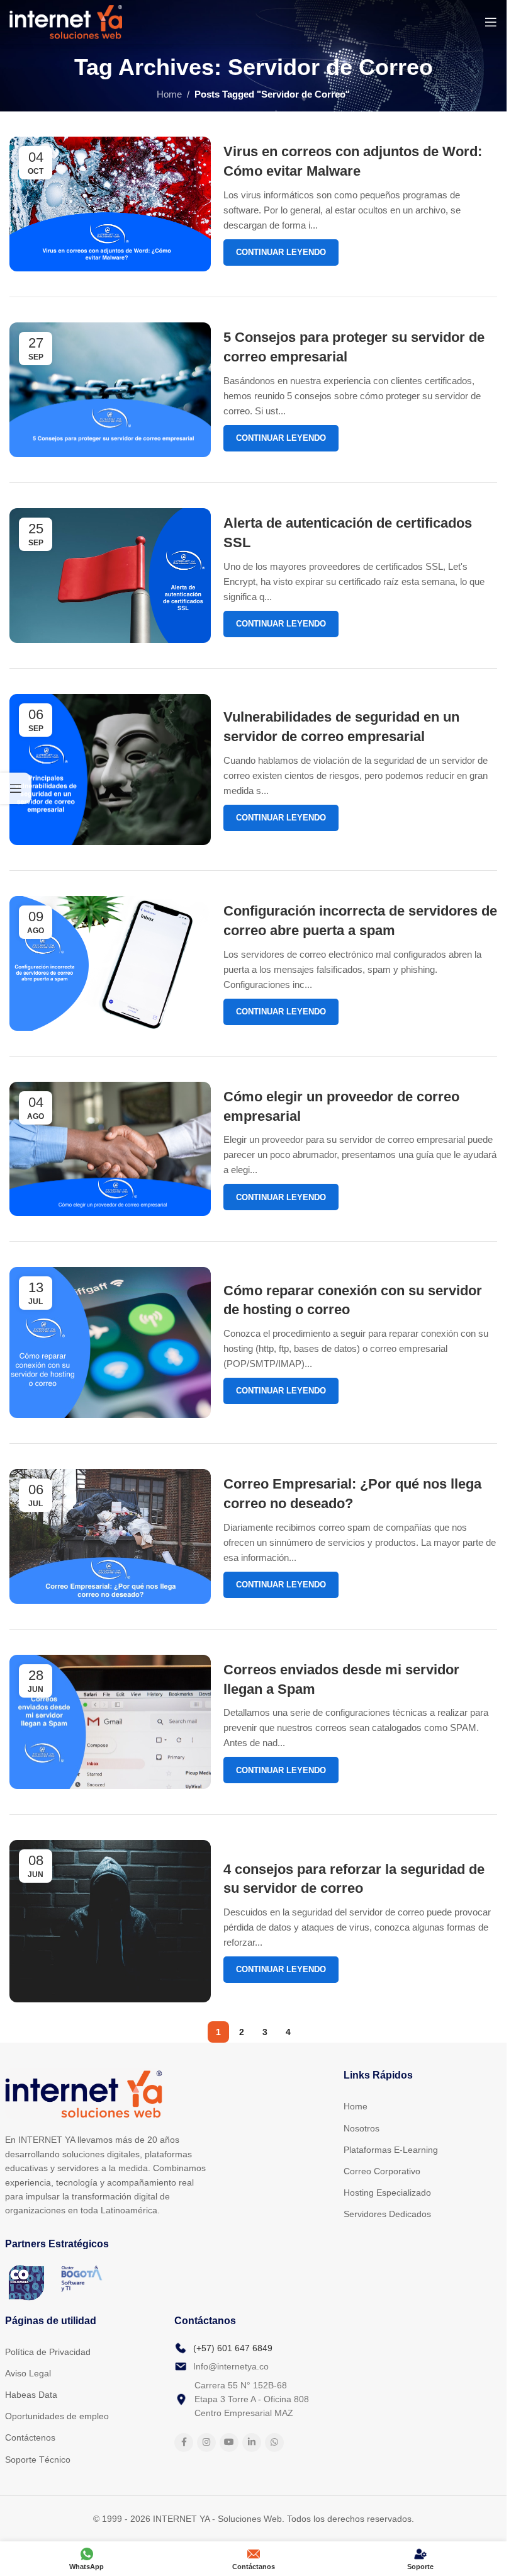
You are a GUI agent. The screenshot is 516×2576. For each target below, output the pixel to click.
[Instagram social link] (206, 2443)
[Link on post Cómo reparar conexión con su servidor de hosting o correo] (110, 1342)
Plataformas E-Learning (391, 2150)
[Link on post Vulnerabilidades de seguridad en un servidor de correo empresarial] (110, 770)
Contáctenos (30, 2437)
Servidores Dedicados (387, 2214)
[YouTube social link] (229, 2443)
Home (169, 94)
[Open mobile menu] (491, 22)
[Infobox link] (254, 2519)
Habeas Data (31, 2395)
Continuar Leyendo (281, 252)
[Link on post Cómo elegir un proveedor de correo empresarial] (110, 1149)
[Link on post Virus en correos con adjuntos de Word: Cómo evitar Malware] (110, 204)
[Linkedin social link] (252, 2443)
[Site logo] (66, 21)
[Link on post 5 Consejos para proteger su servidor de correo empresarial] (110, 390)
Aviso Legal (28, 2373)
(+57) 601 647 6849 (233, 2348)
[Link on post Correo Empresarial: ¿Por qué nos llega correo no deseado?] (110, 1536)
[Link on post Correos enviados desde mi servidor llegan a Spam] (110, 1722)
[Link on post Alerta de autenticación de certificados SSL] (110, 576)
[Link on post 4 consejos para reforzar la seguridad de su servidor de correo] (110, 1921)
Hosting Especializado (387, 2193)
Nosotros (362, 2128)
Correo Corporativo (382, 2171)
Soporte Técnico (38, 2460)
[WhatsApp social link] (274, 2443)
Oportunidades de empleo (57, 2416)
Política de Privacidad (48, 2352)
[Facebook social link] (184, 2443)
